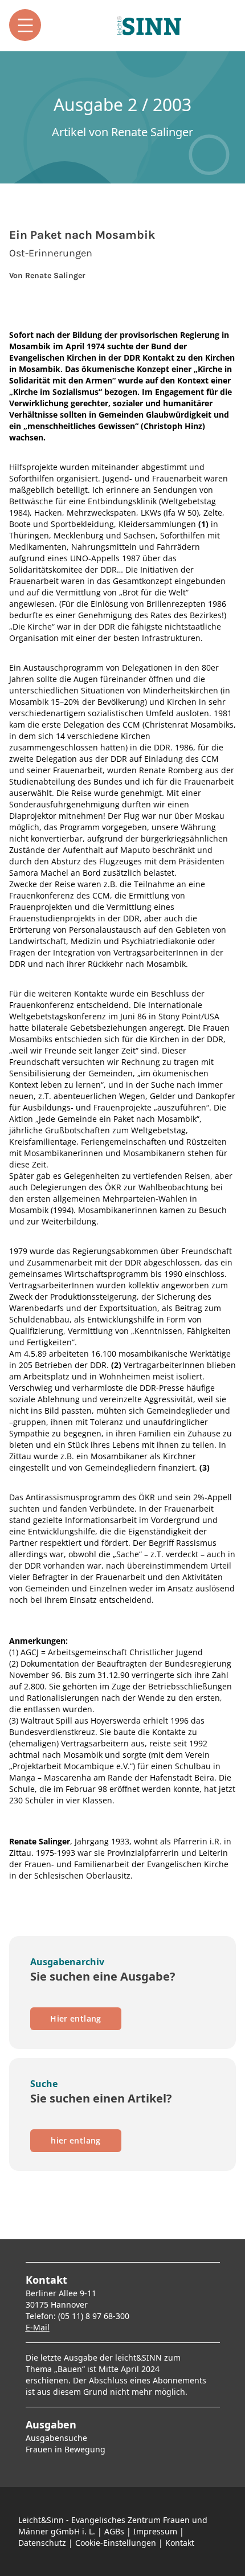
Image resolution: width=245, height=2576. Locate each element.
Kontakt (180, 2543)
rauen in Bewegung (68, 2449)
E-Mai (36, 2327)
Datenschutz (42, 2543)
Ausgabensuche (56, 2438)
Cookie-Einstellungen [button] (116, 2543)
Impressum (155, 2531)
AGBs (114, 2531)
